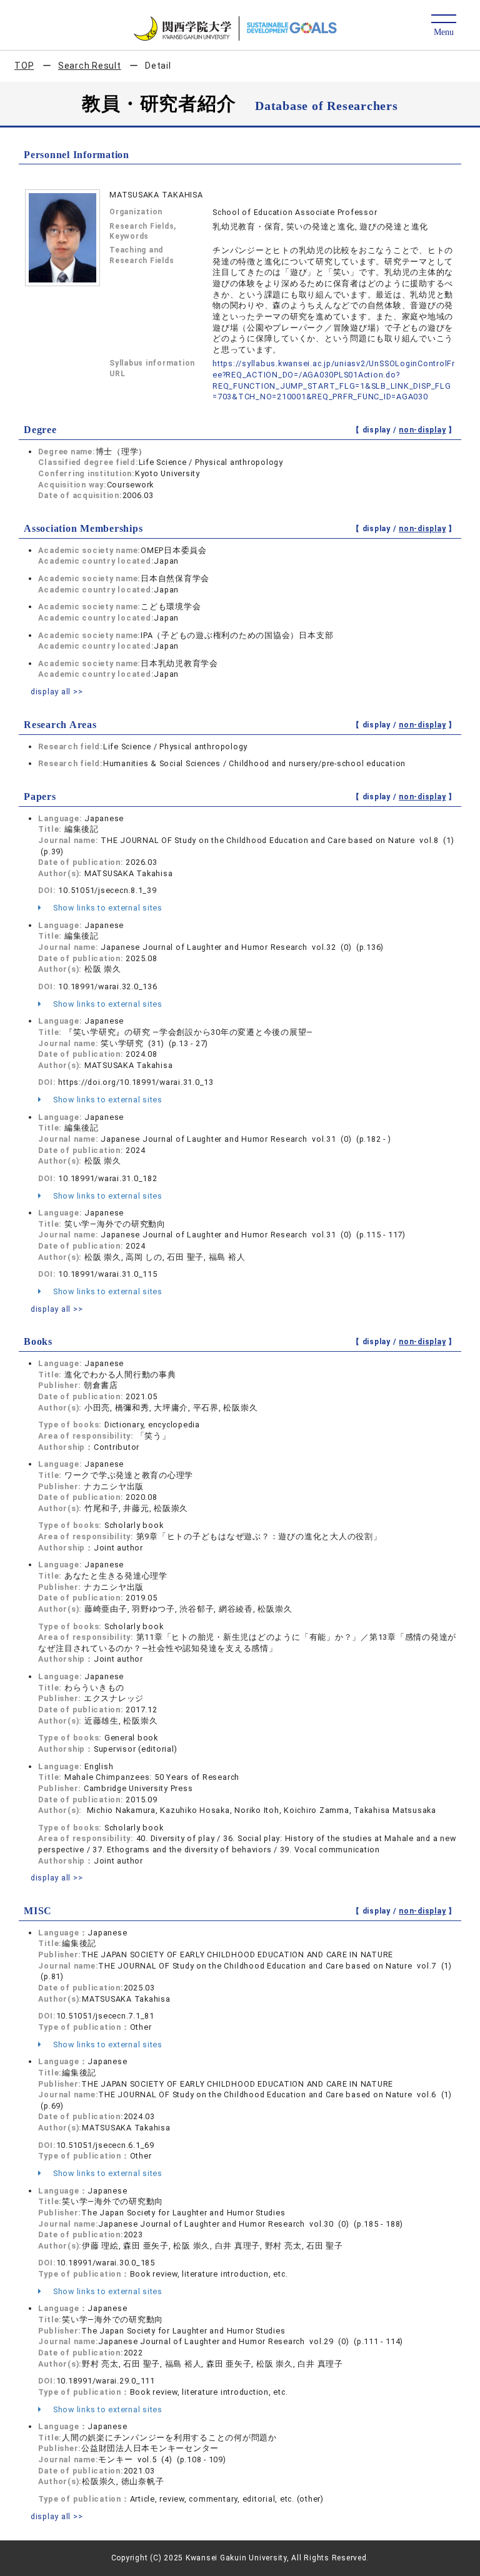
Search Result (90, 66)
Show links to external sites (107, 908)
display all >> (57, 691)
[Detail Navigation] (443, 26)
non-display (422, 430)
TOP (24, 66)
